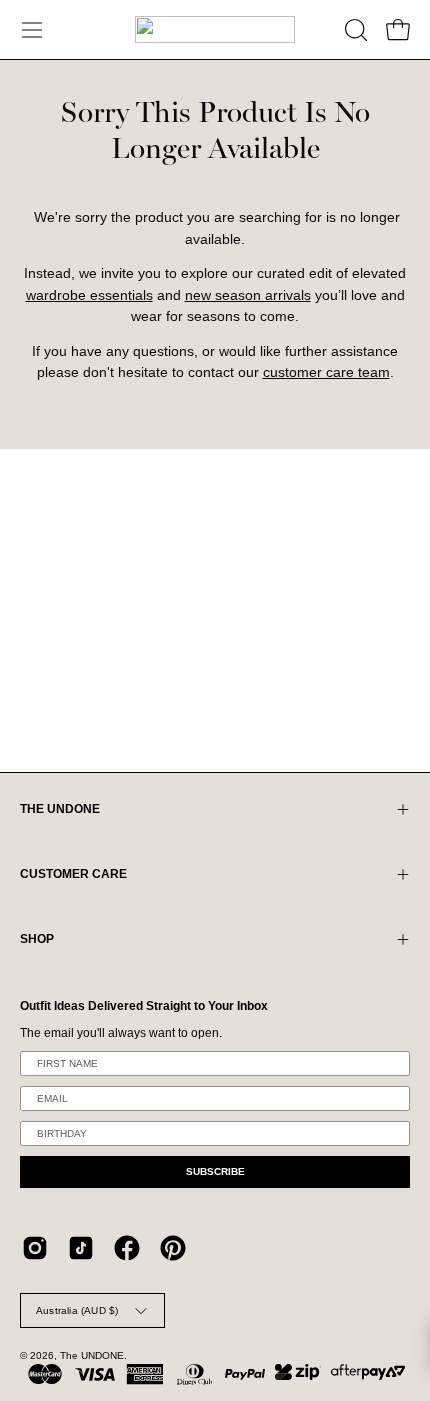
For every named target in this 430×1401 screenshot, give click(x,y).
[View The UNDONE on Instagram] (35, 1248)
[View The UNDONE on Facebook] (127, 1248)
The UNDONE (92, 1355)
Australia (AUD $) (77, 1310)
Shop (37, 939)
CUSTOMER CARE (73, 874)
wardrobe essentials (89, 295)
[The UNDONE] (215, 29)
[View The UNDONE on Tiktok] (81, 1248)
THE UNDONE (60, 809)
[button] (354, 30)
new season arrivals (248, 295)
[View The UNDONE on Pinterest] (173, 1248)
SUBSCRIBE (215, 1171)
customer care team (326, 372)
